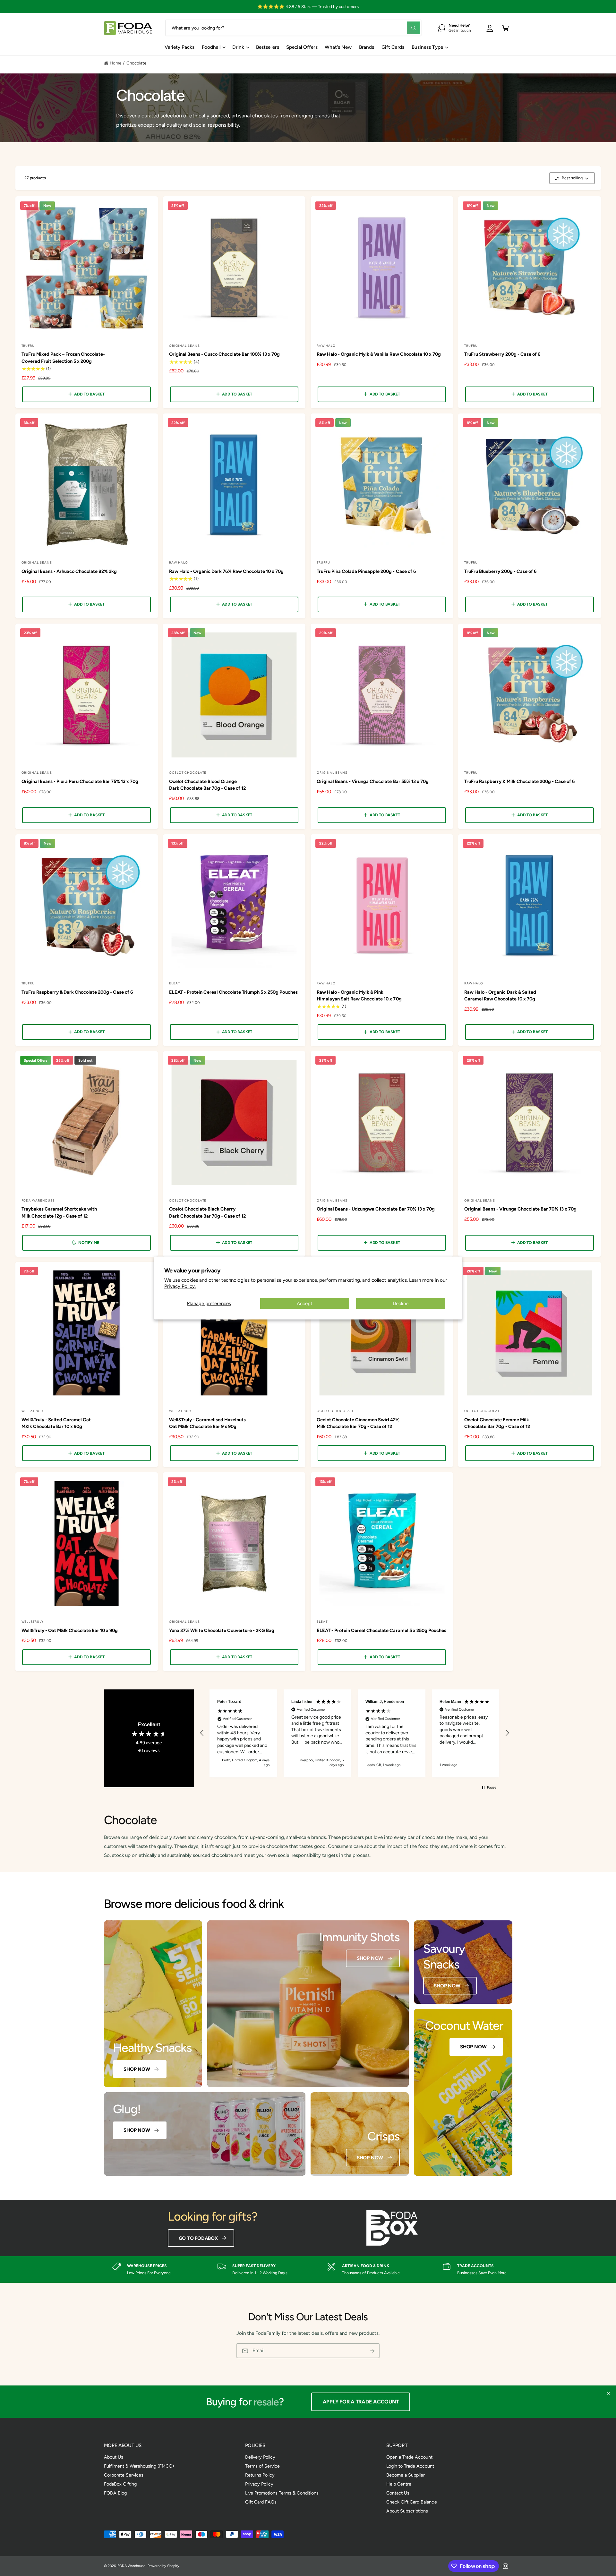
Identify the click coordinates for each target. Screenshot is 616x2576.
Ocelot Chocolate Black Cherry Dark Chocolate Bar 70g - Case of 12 (208, 1212)
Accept (305, 1304)
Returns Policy (260, 2475)
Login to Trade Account (410, 2466)
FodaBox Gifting (120, 2484)
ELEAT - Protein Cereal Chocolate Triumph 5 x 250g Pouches (233, 992)
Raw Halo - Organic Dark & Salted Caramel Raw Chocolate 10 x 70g (500, 995)
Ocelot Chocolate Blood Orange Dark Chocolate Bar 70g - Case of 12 (208, 785)
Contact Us (398, 2493)
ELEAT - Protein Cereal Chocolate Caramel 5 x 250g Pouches (381, 1630)
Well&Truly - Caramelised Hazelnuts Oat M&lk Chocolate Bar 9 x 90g (208, 1423)
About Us (114, 2457)
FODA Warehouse (131, 2566)
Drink (238, 47)
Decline (401, 1304)
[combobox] (293, 28)
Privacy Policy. (180, 1286)
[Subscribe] (372, 2351)
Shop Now (137, 2069)
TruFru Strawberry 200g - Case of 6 (502, 354)
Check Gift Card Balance (411, 2502)
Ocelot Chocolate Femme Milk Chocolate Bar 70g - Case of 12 (497, 1423)
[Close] (608, 2393)
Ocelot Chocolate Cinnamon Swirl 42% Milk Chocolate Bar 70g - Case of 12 (358, 1423)
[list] (308, 2270)
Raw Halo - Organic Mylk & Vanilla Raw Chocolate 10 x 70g (379, 354)
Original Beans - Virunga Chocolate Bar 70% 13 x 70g (520, 1209)
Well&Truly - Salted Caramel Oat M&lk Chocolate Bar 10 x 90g (56, 1423)
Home (116, 63)
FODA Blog (115, 2493)
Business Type (427, 47)
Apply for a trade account (363, 2402)
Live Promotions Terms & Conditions (282, 2493)
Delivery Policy (260, 2457)
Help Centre (399, 2484)
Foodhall (211, 47)
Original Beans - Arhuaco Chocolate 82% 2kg (69, 571)
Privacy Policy (259, 2484)
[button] (505, 28)
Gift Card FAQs (261, 2502)
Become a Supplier (406, 2475)
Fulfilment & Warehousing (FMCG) (139, 2466)
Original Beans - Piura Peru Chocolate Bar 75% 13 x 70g (80, 781)
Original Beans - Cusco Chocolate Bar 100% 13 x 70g (225, 354)
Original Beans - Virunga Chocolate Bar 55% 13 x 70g (373, 781)
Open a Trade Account (409, 2457)
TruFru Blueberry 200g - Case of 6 (500, 571)
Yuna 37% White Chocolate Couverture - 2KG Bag (222, 1630)
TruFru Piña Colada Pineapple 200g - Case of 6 (366, 571)
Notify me (89, 1242)
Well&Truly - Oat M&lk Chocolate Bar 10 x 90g (70, 1630)
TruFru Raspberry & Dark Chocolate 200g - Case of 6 (77, 992)
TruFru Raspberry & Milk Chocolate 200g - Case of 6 (519, 781)
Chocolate (136, 63)
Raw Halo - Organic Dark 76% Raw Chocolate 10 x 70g (227, 571)
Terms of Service (262, 2466)
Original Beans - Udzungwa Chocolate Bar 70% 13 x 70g (376, 1209)
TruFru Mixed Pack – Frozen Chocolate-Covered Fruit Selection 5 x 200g (63, 357)
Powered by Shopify (163, 2566)
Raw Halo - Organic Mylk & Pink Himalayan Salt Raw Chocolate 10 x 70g (359, 995)
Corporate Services (124, 2475)
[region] (355, 1733)
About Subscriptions (407, 2511)
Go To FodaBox (198, 2238)
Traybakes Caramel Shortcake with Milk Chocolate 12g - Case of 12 (59, 1212)
